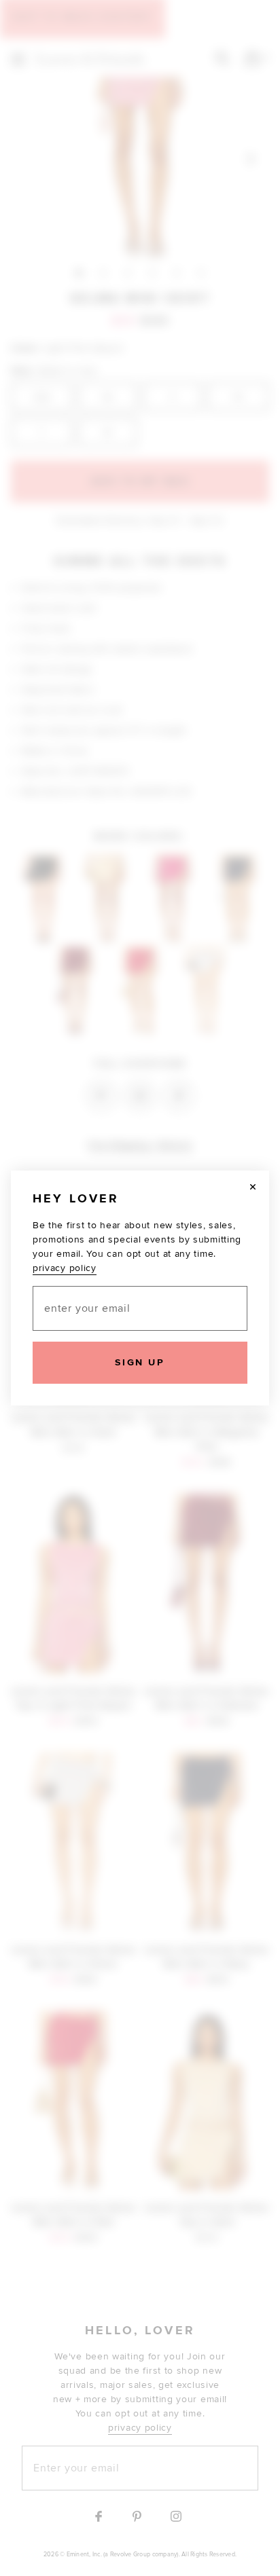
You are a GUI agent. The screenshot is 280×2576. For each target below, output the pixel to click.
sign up (140, 1362)
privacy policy (65, 1268)
